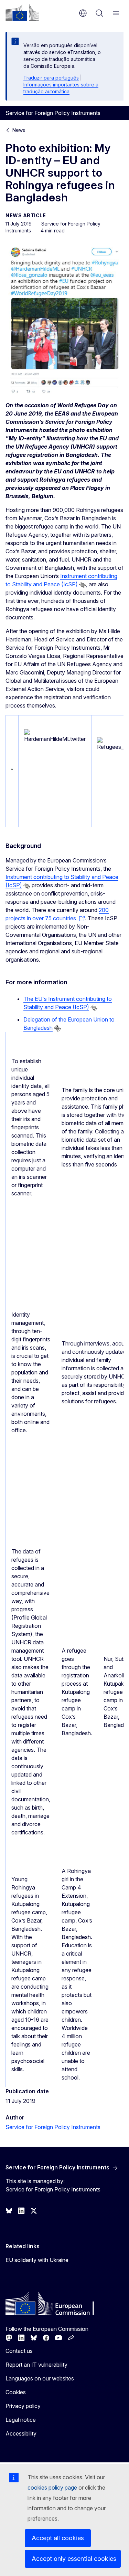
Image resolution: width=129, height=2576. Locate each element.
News (19, 130)
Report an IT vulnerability (36, 2365)
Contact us (19, 2351)
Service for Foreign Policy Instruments (53, 2127)
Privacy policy (23, 2406)
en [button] (83, 13)
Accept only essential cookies (74, 2559)
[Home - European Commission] (22, 12)
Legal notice (21, 2420)
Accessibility (21, 2433)
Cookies (16, 2392)
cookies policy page (52, 2488)
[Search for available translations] (83, 585)
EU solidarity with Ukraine (37, 2260)
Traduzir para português (51, 78)
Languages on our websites (40, 2378)
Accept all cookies (58, 2538)
